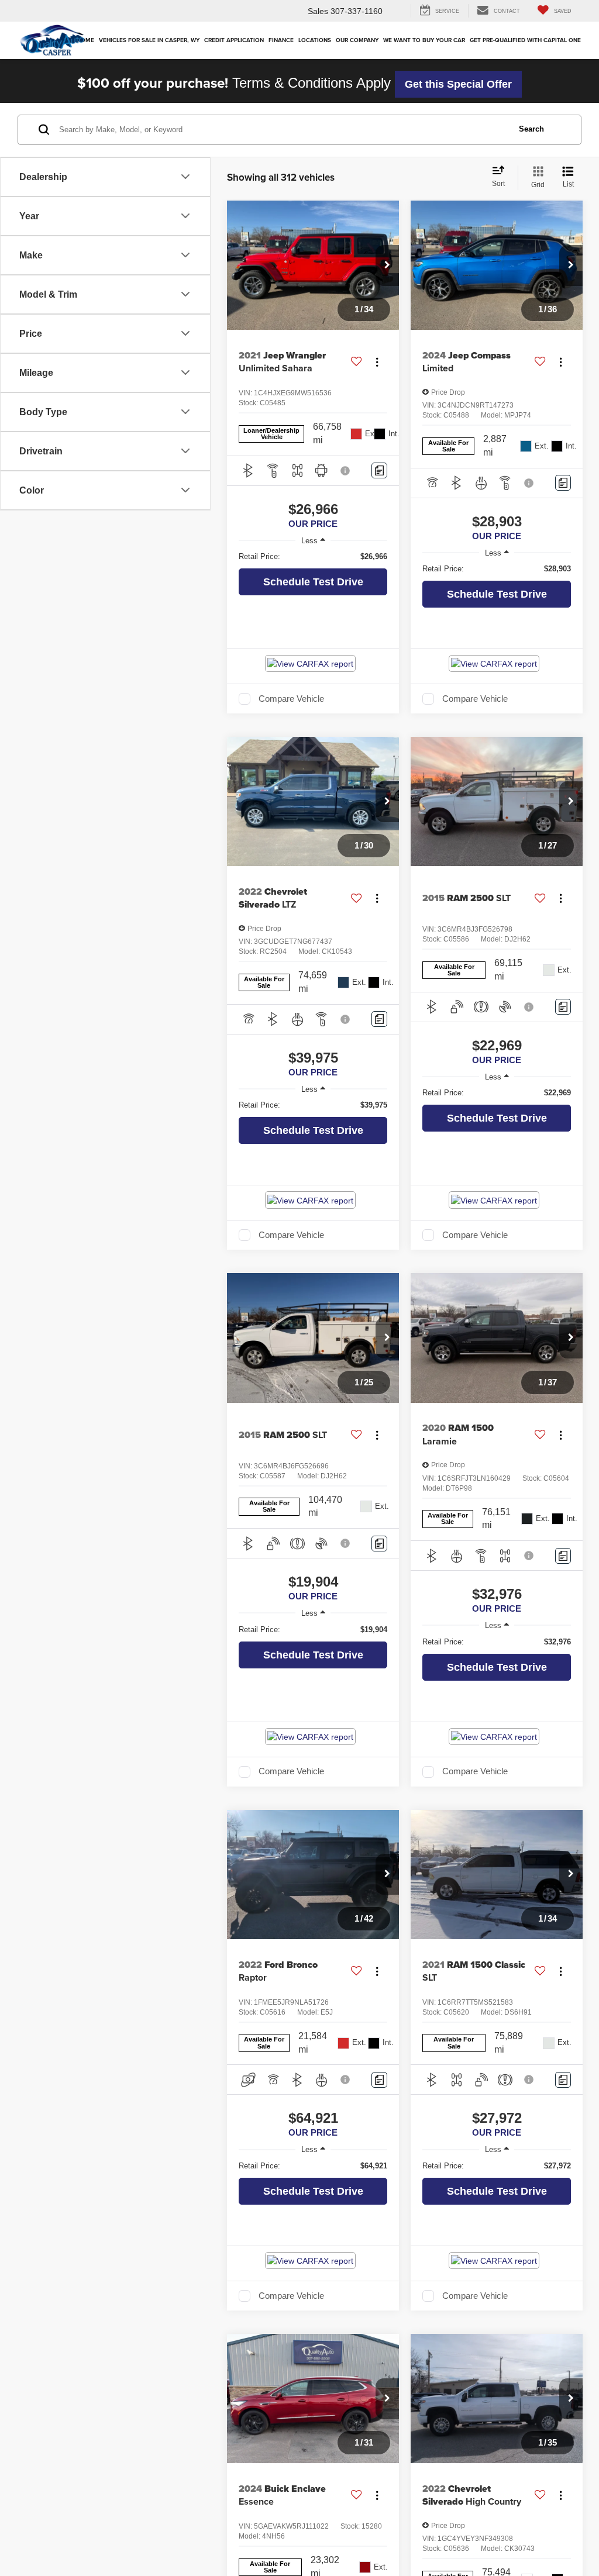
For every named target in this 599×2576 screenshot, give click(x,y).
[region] (313, 557)
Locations (315, 40)
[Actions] (377, 362)
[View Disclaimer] (346, 471)
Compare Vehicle (291, 699)
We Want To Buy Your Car (424, 40)
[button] (387, 265)
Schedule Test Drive (313, 582)
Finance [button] (281, 40)
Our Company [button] (357, 40)
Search (531, 129)
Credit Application (234, 40)
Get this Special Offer (458, 84)
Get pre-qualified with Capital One (525, 40)
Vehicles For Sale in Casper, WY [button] (149, 40)
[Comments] (379, 470)
